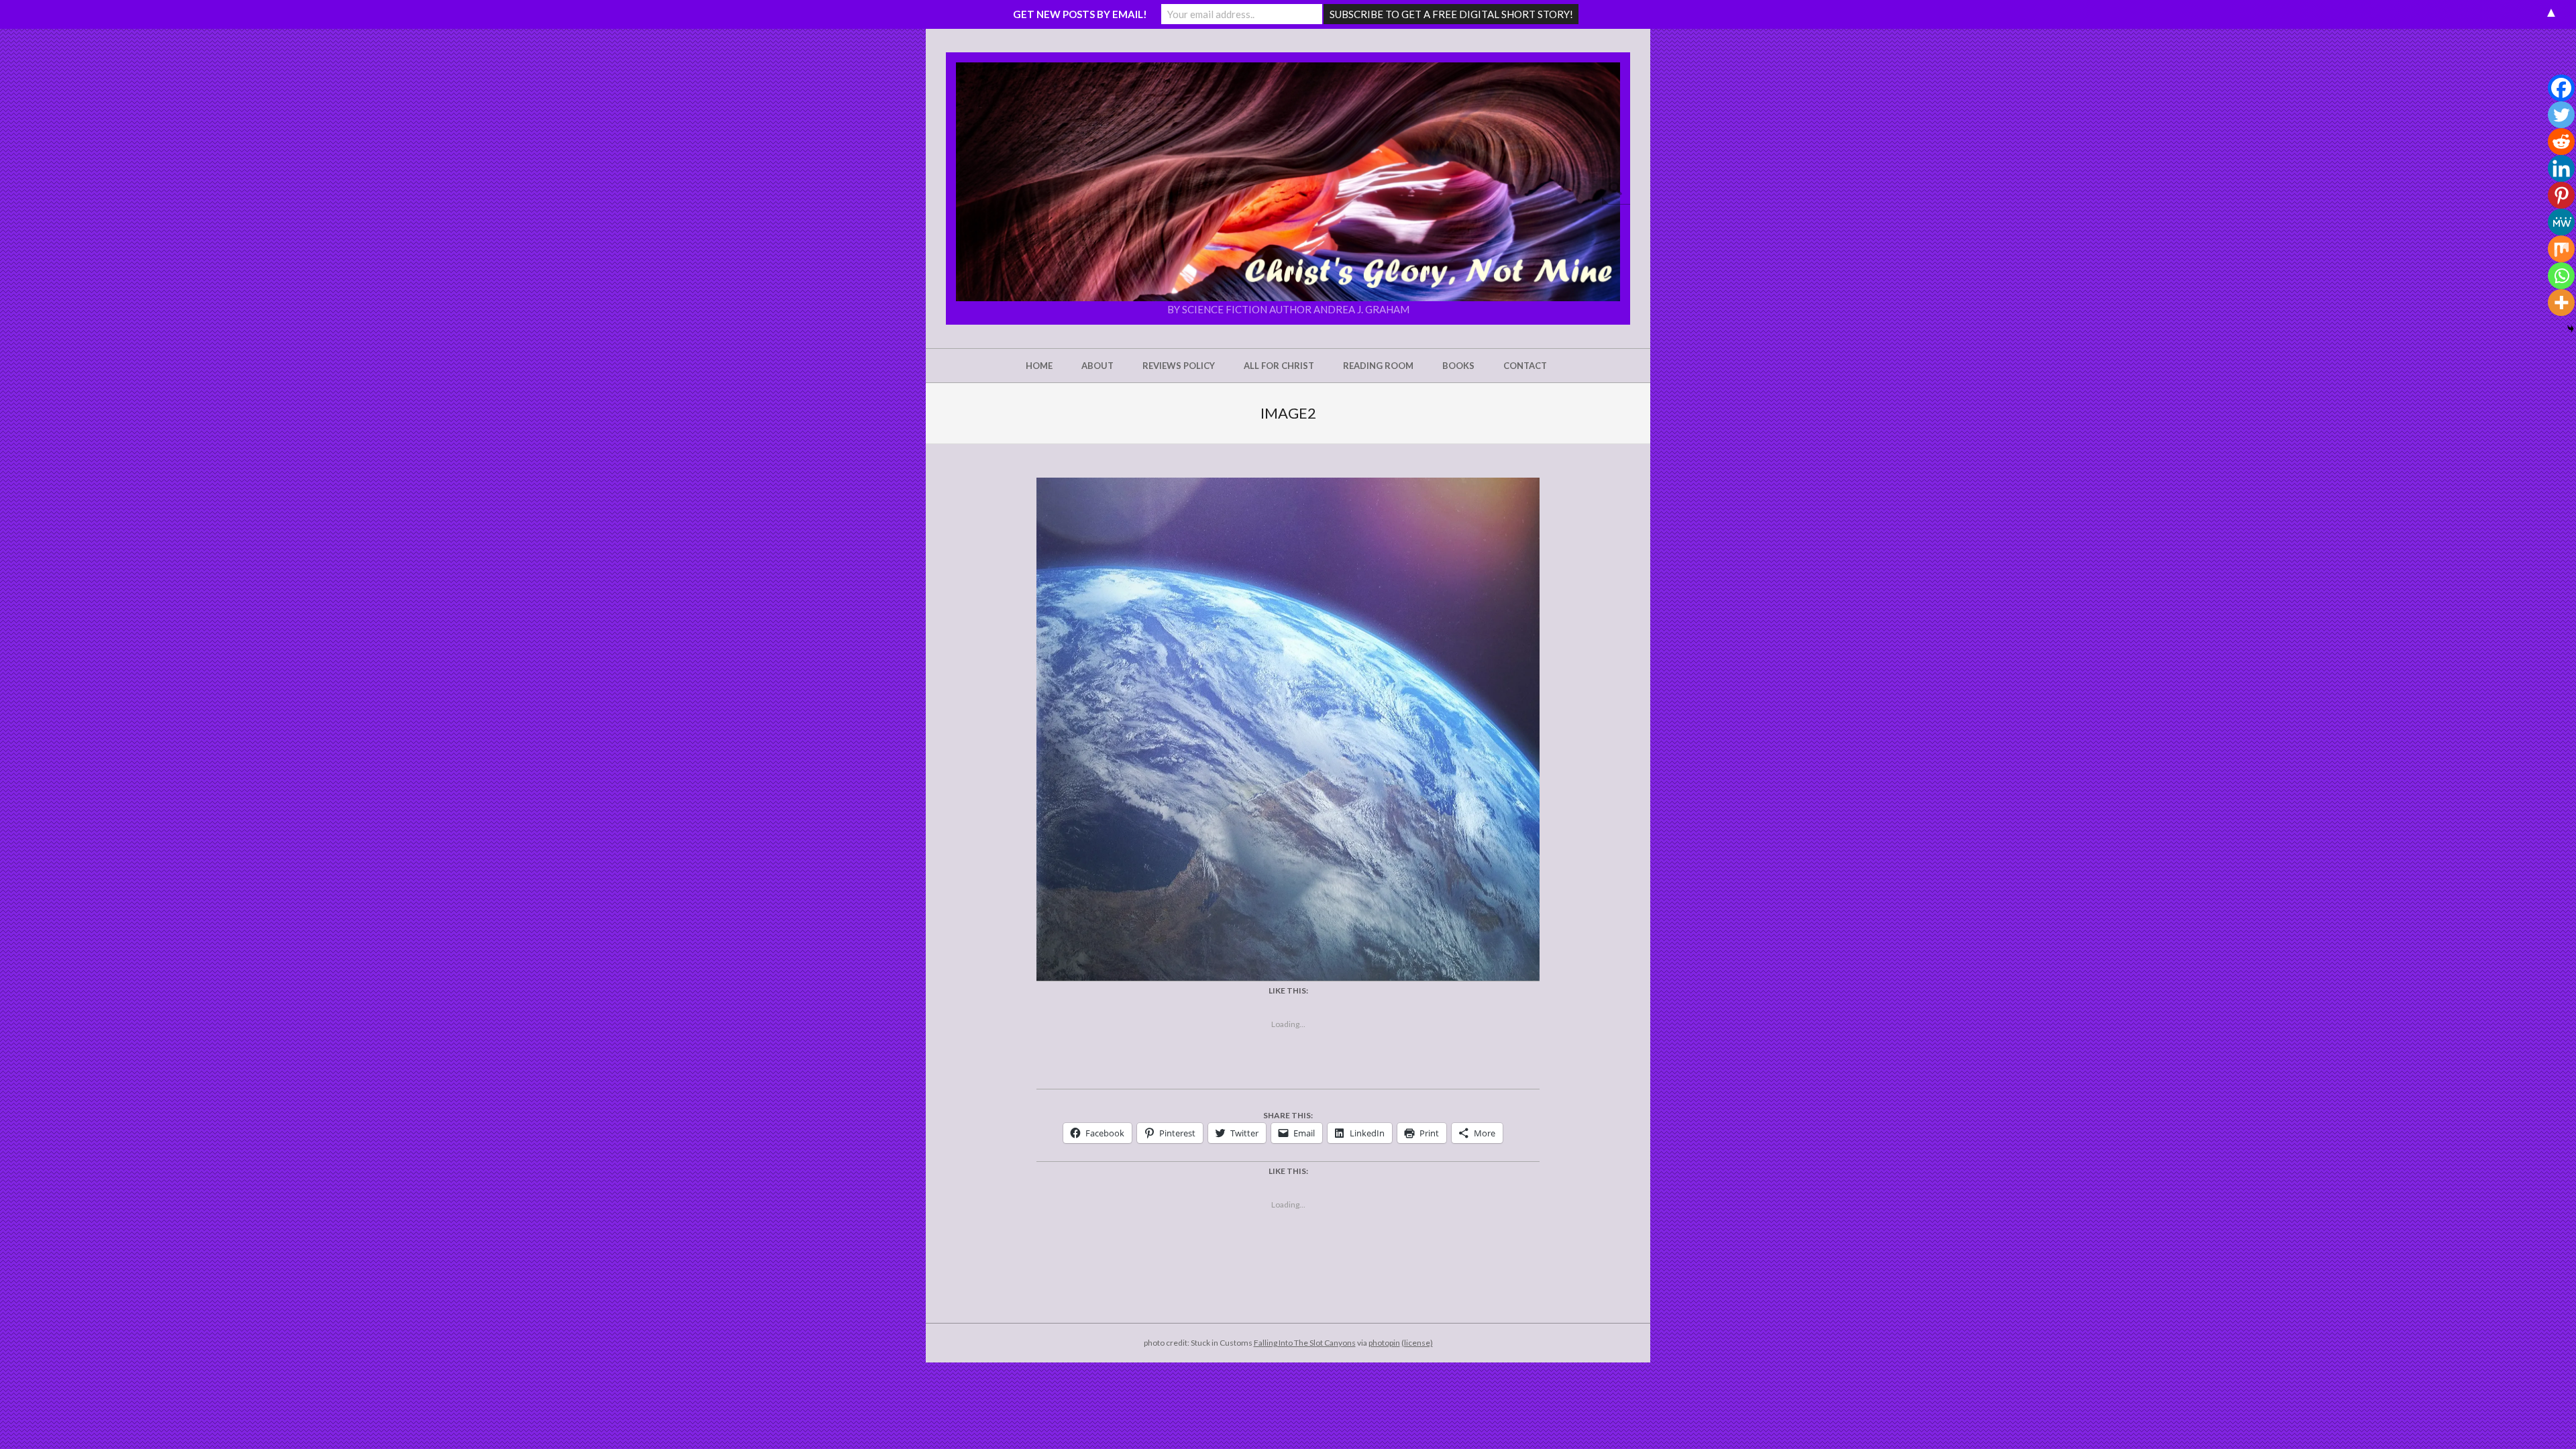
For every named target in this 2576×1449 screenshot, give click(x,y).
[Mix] (2561, 249)
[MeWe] (2561, 222)
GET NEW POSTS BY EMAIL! (1080, 14)
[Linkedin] (2561, 168)
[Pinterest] (2561, 195)
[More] (2561, 303)
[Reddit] (2561, 142)
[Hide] (2571, 329)
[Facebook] (2561, 88)
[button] (1288, 182)
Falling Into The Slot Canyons (1305, 1343)
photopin (1384, 1343)
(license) (1417, 1343)
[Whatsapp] (2561, 276)
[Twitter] (2561, 115)
